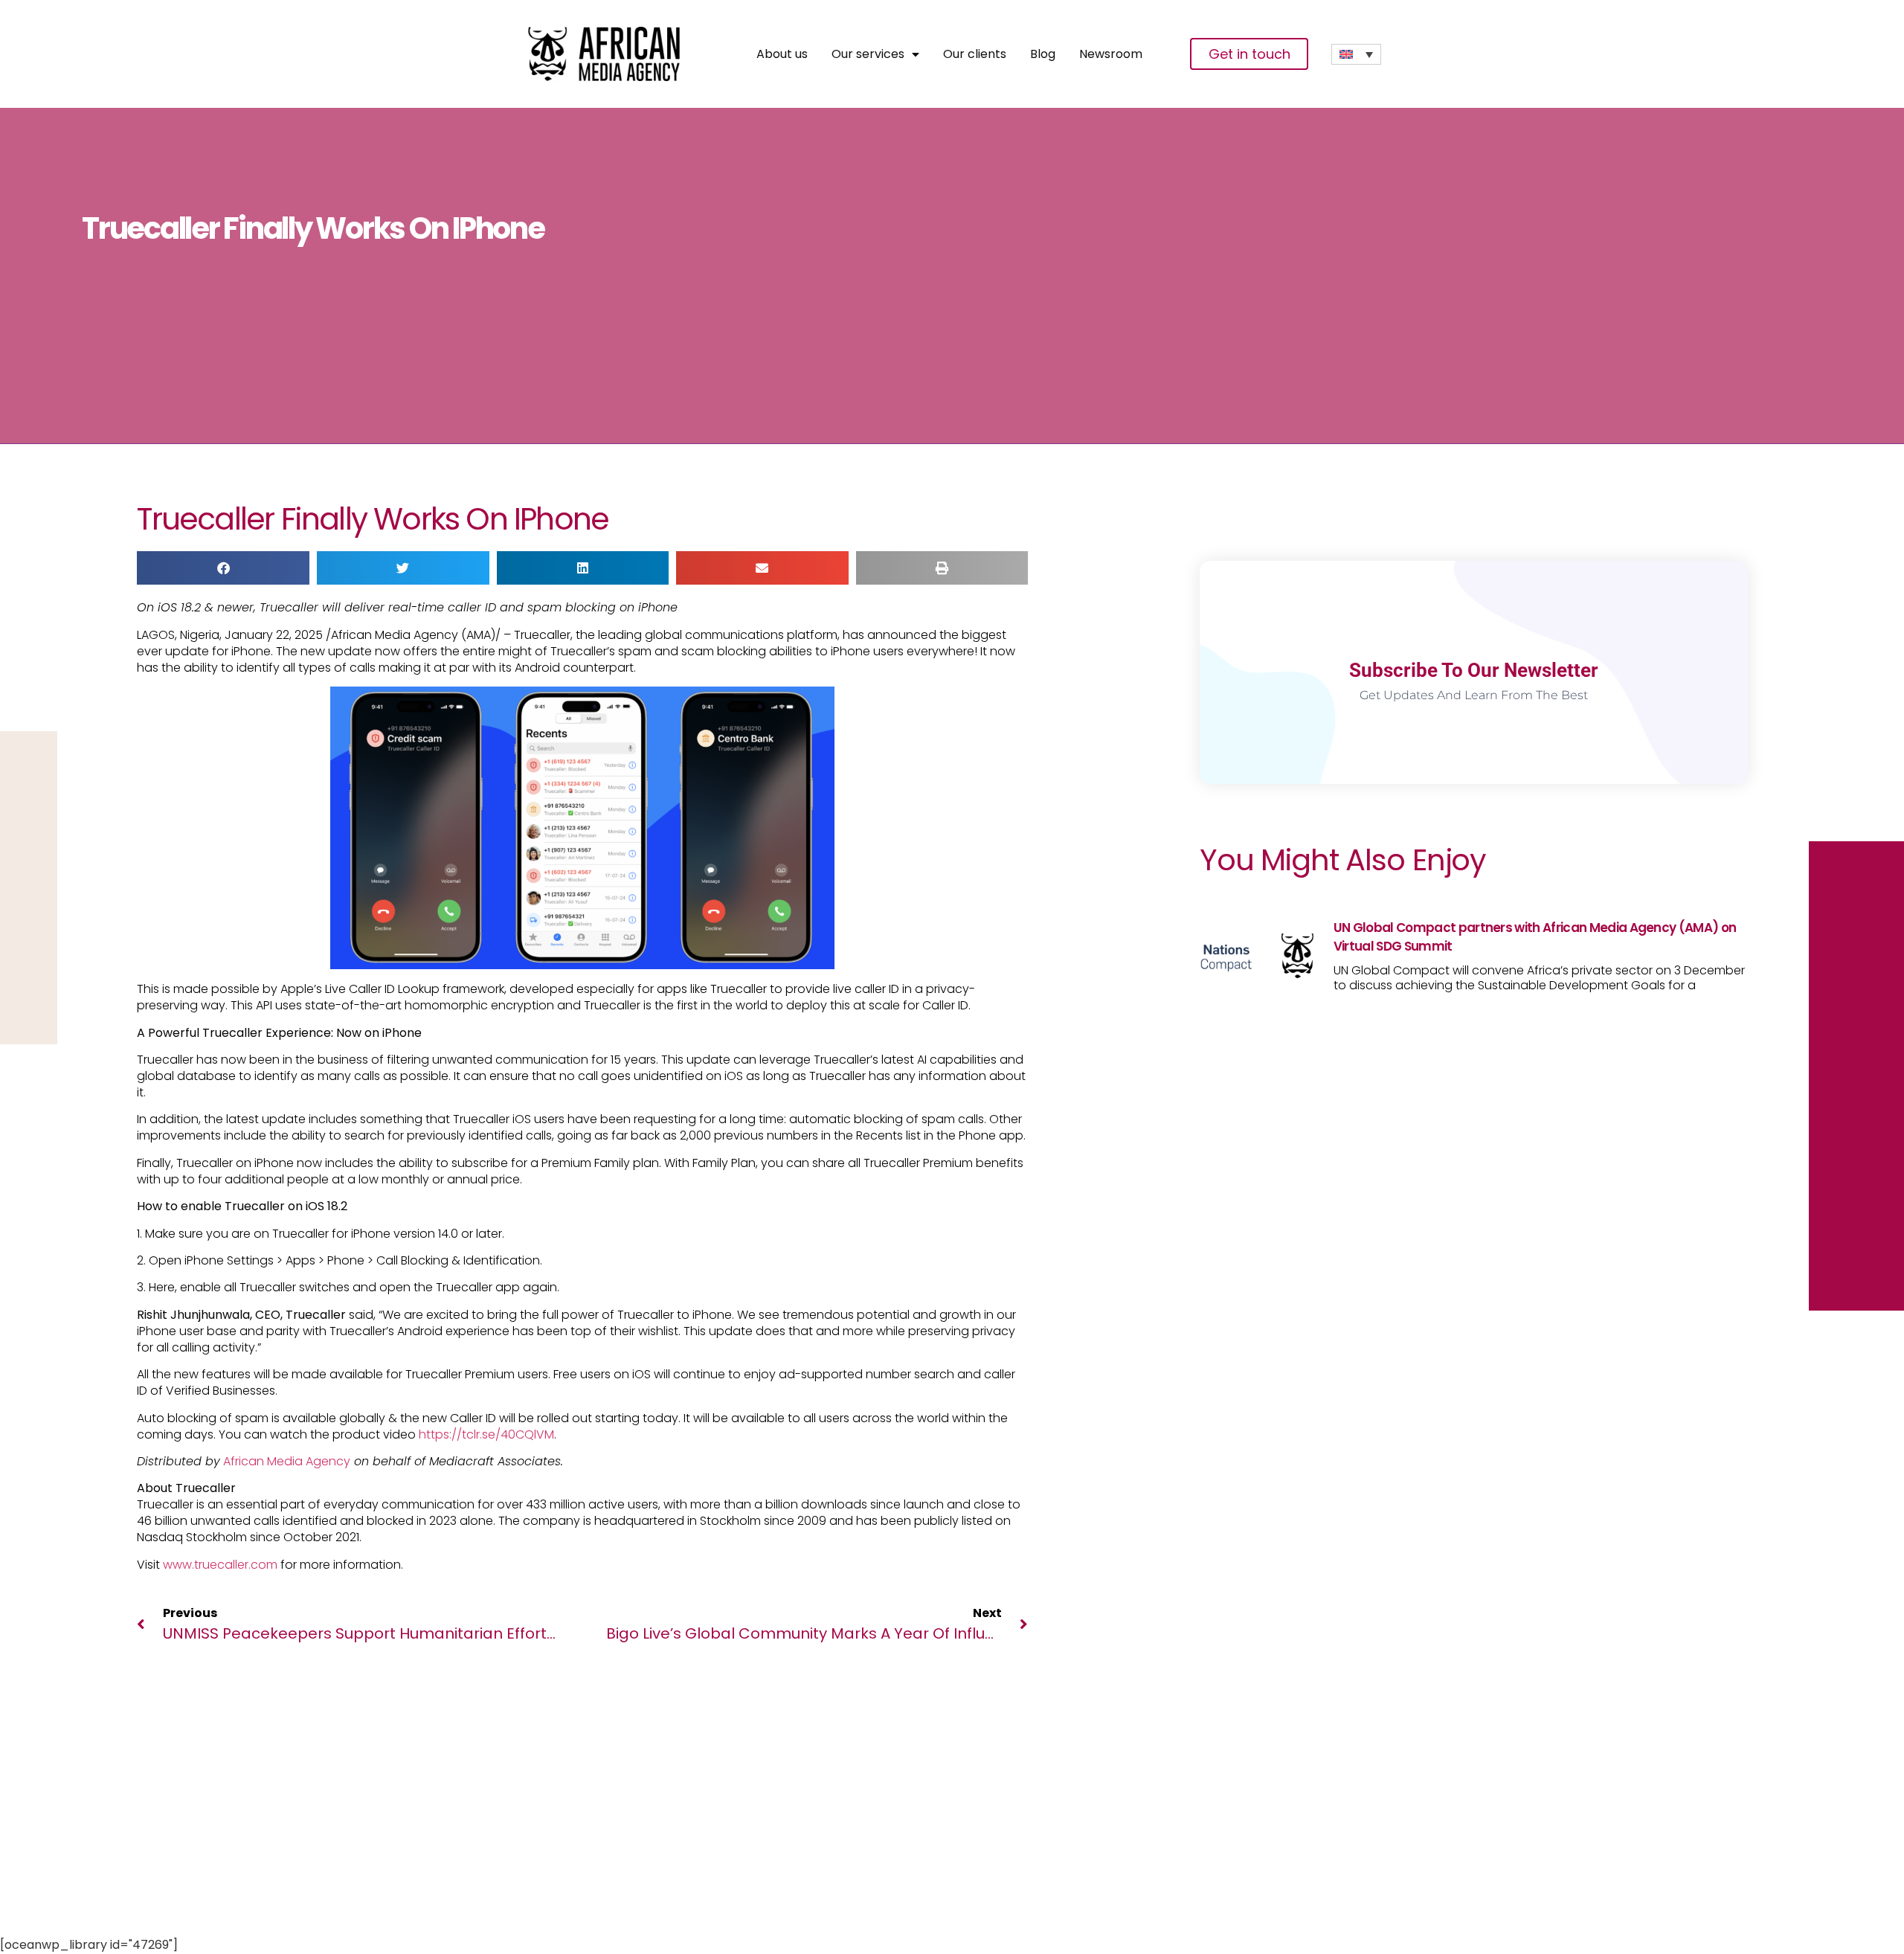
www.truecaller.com (220, 1565)
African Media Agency (287, 1461)
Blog (1043, 54)
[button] (223, 568)
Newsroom (1111, 54)
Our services (868, 54)
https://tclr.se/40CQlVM (486, 1434)
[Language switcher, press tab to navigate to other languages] (1356, 54)
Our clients (975, 54)
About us (782, 54)
